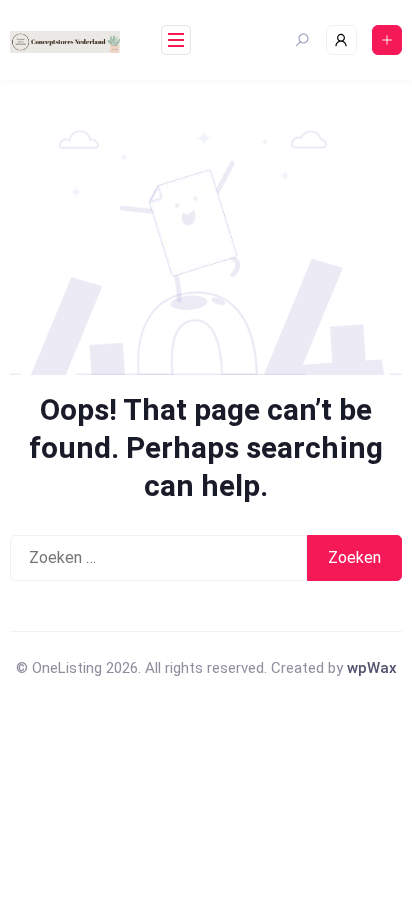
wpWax (372, 668)
